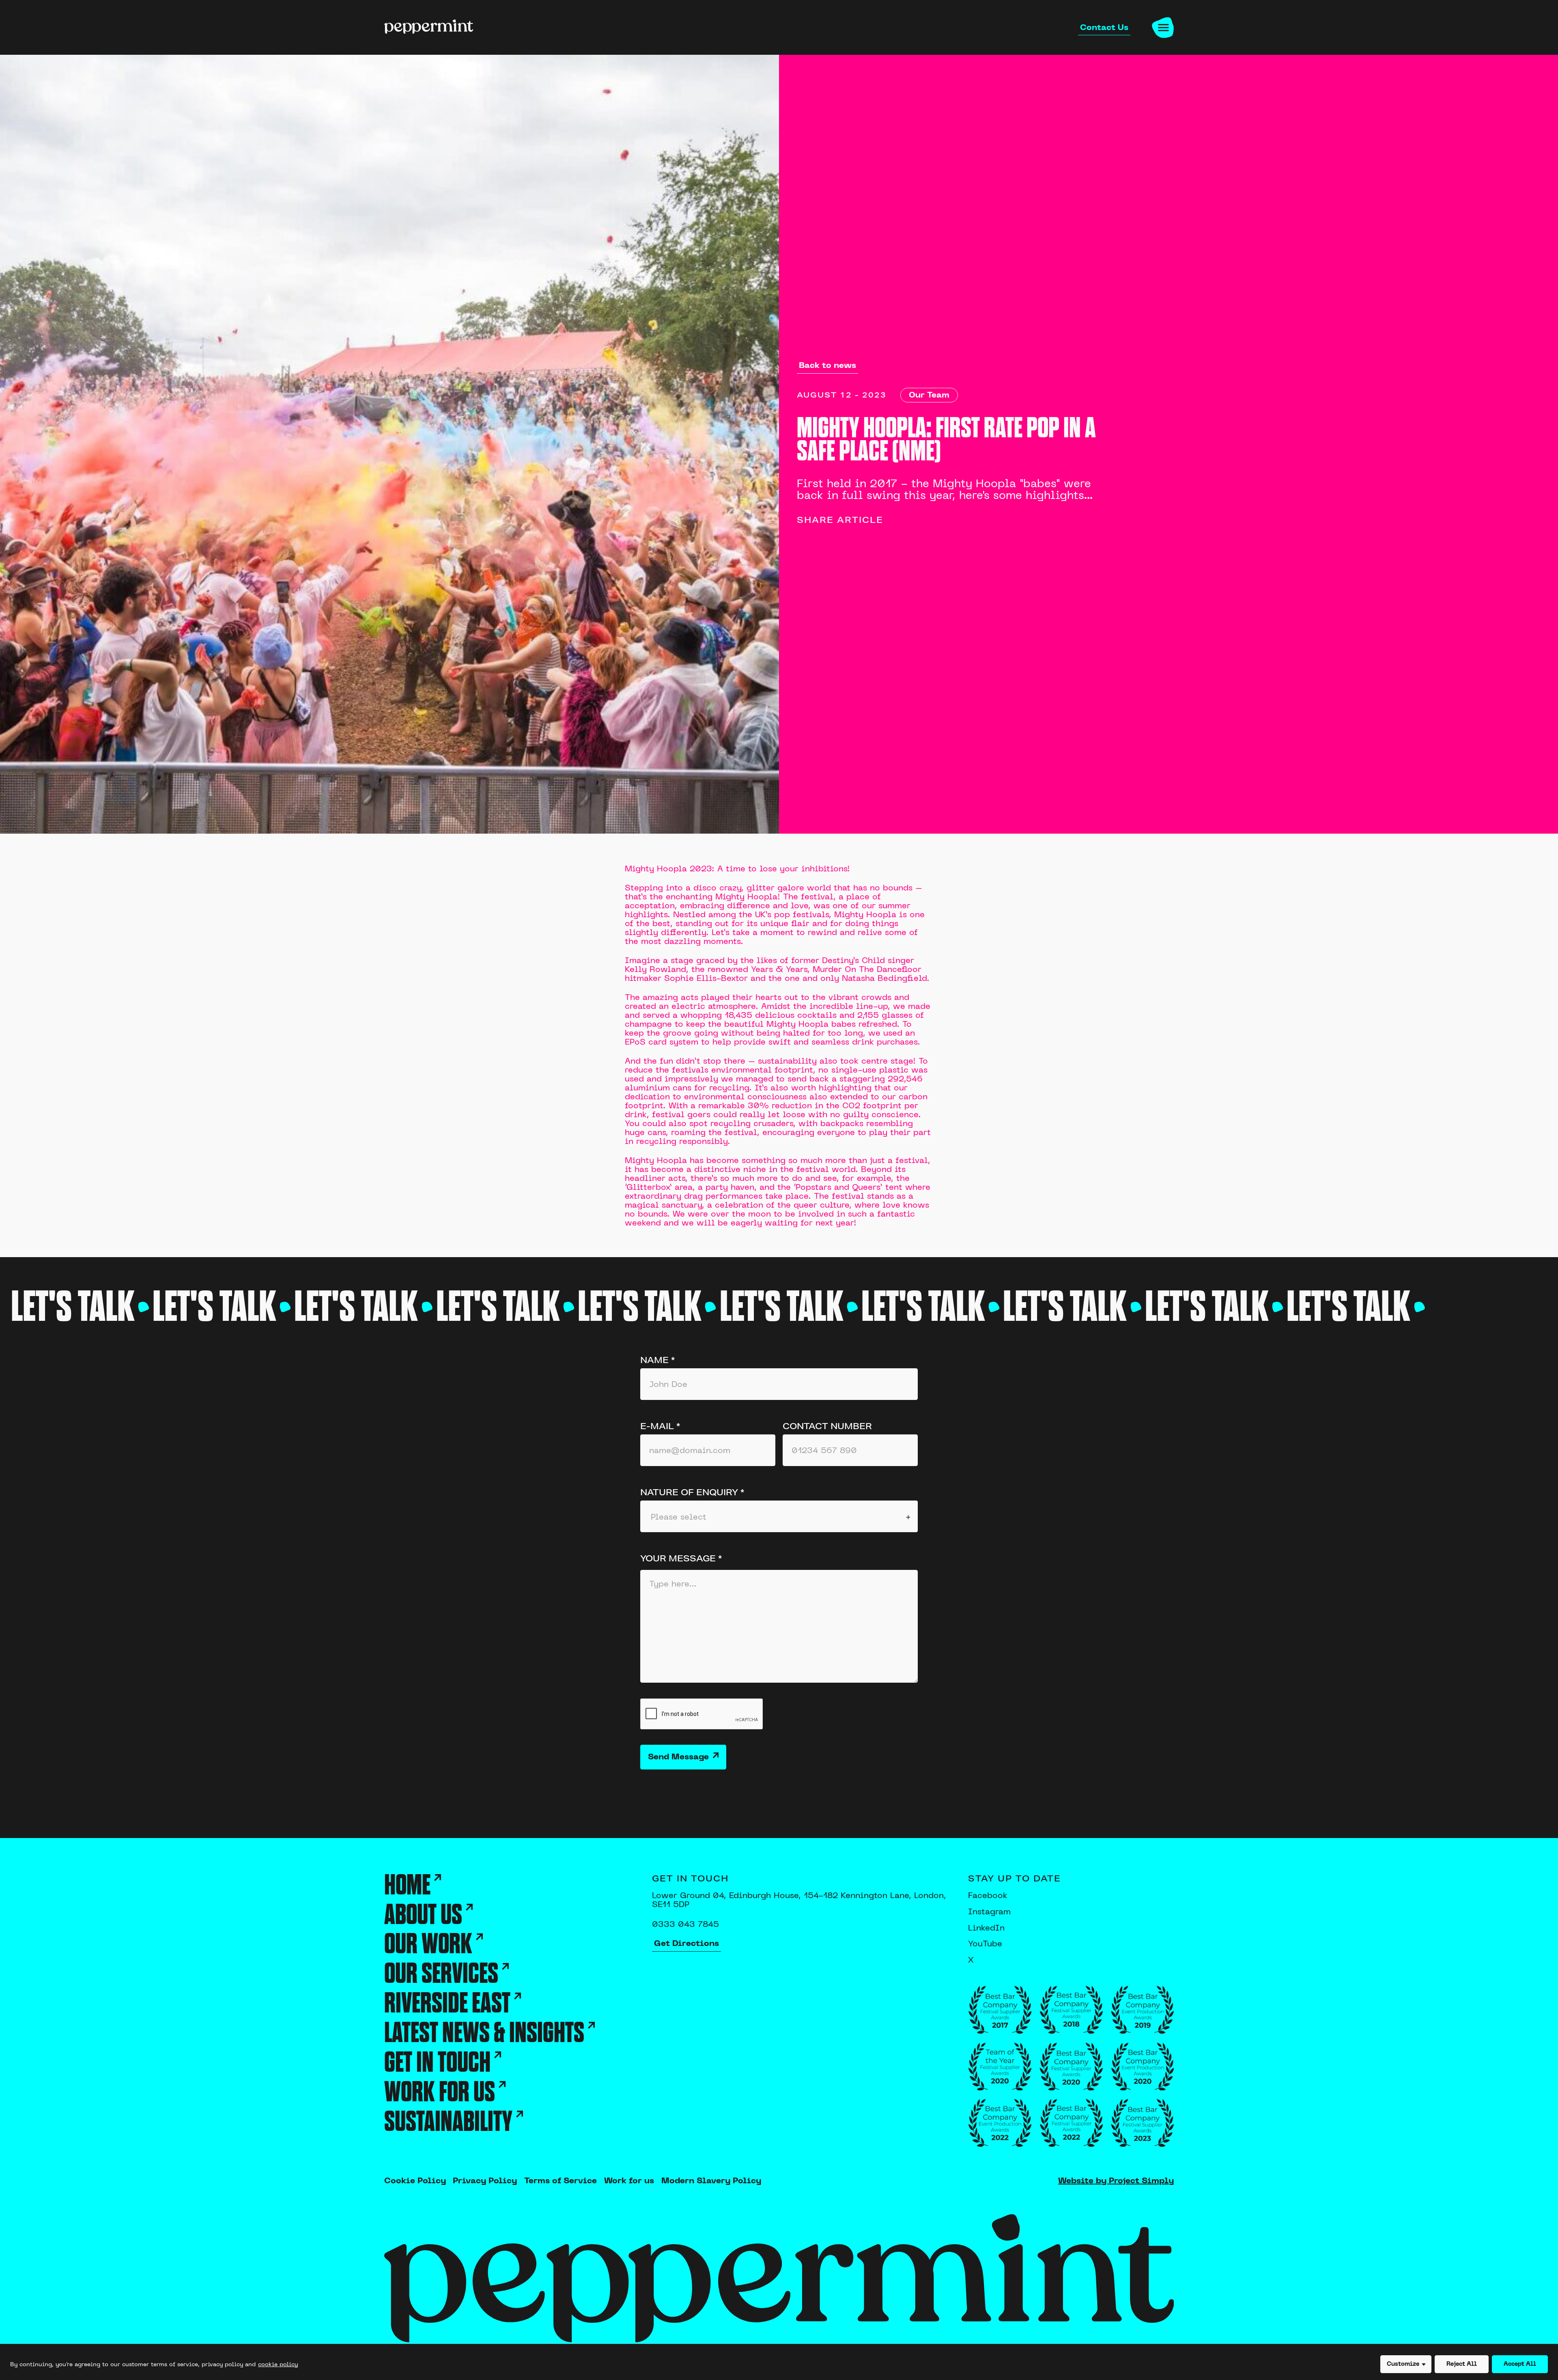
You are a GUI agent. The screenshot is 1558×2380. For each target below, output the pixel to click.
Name (657, 1360)
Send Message (678, 1757)
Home (407, 1886)
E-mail (660, 1426)
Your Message (681, 1558)
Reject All (1462, 2364)
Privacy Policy (485, 2181)
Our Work (428, 1945)
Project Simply (1141, 2181)
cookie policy (278, 2364)
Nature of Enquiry (692, 1492)
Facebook (988, 1895)
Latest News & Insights (484, 2033)
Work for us (440, 2093)
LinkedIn (986, 1927)
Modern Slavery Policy (711, 2181)
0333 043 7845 (685, 1924)
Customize (1403, 2364)
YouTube (985, 1943)
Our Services (441, 1974)
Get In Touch (437, 2063)
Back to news (827, 365)
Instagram (989, 1911)
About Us (423, 1915)
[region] (779, 2362)
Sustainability (448, 2122)
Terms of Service (561, 2181)
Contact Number (827, 1426)
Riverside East (447, 2004)
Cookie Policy (415, 2181)
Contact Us (1104, 27)
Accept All (1520, 2364)
